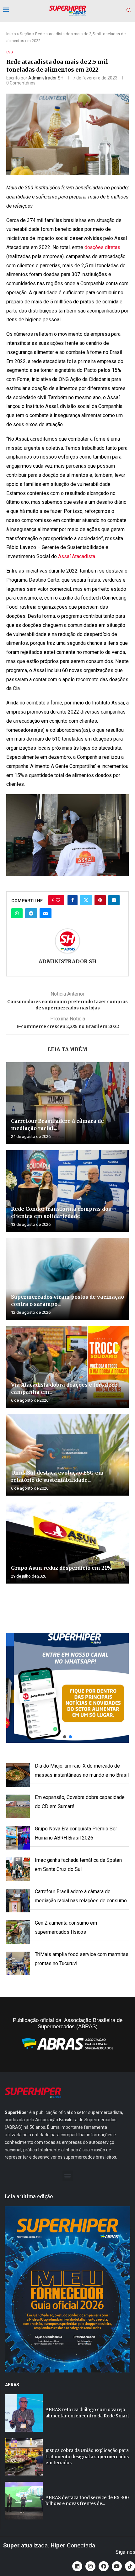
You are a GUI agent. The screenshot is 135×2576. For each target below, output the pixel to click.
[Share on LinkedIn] (114, 900)
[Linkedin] (77, 2566)
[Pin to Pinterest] (100, 900)
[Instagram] (90, 2566)
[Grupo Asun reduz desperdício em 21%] (67, 1543)
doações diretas (102, 247)
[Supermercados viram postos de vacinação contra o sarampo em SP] (67, 1279)
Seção (26, 34)
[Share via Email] (46, 913)
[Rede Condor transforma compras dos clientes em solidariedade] (67, 1191)
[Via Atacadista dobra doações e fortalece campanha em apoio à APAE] (67, 1367)
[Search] (129, 10)
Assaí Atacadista (77, 556)
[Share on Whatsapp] (17, 913)
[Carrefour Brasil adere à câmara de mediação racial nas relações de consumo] (67, 1103)
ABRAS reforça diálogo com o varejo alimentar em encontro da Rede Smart (87, 2413)
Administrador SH (46, 78)
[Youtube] (117, 2566)
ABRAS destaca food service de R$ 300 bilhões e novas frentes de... (87, 2501)
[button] (67, 1688)
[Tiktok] (130, 2566)
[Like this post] (58, 900)
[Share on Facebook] (73, 900)
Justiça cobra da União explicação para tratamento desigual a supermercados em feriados (87, 2456)
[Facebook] (104, 2566)
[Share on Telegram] (31, 913)
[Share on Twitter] (86, 900)
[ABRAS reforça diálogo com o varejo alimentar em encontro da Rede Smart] (24, 2413)
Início (11, 34)
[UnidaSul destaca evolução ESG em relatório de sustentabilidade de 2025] (67, 1455)
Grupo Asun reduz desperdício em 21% (62, 1568)
